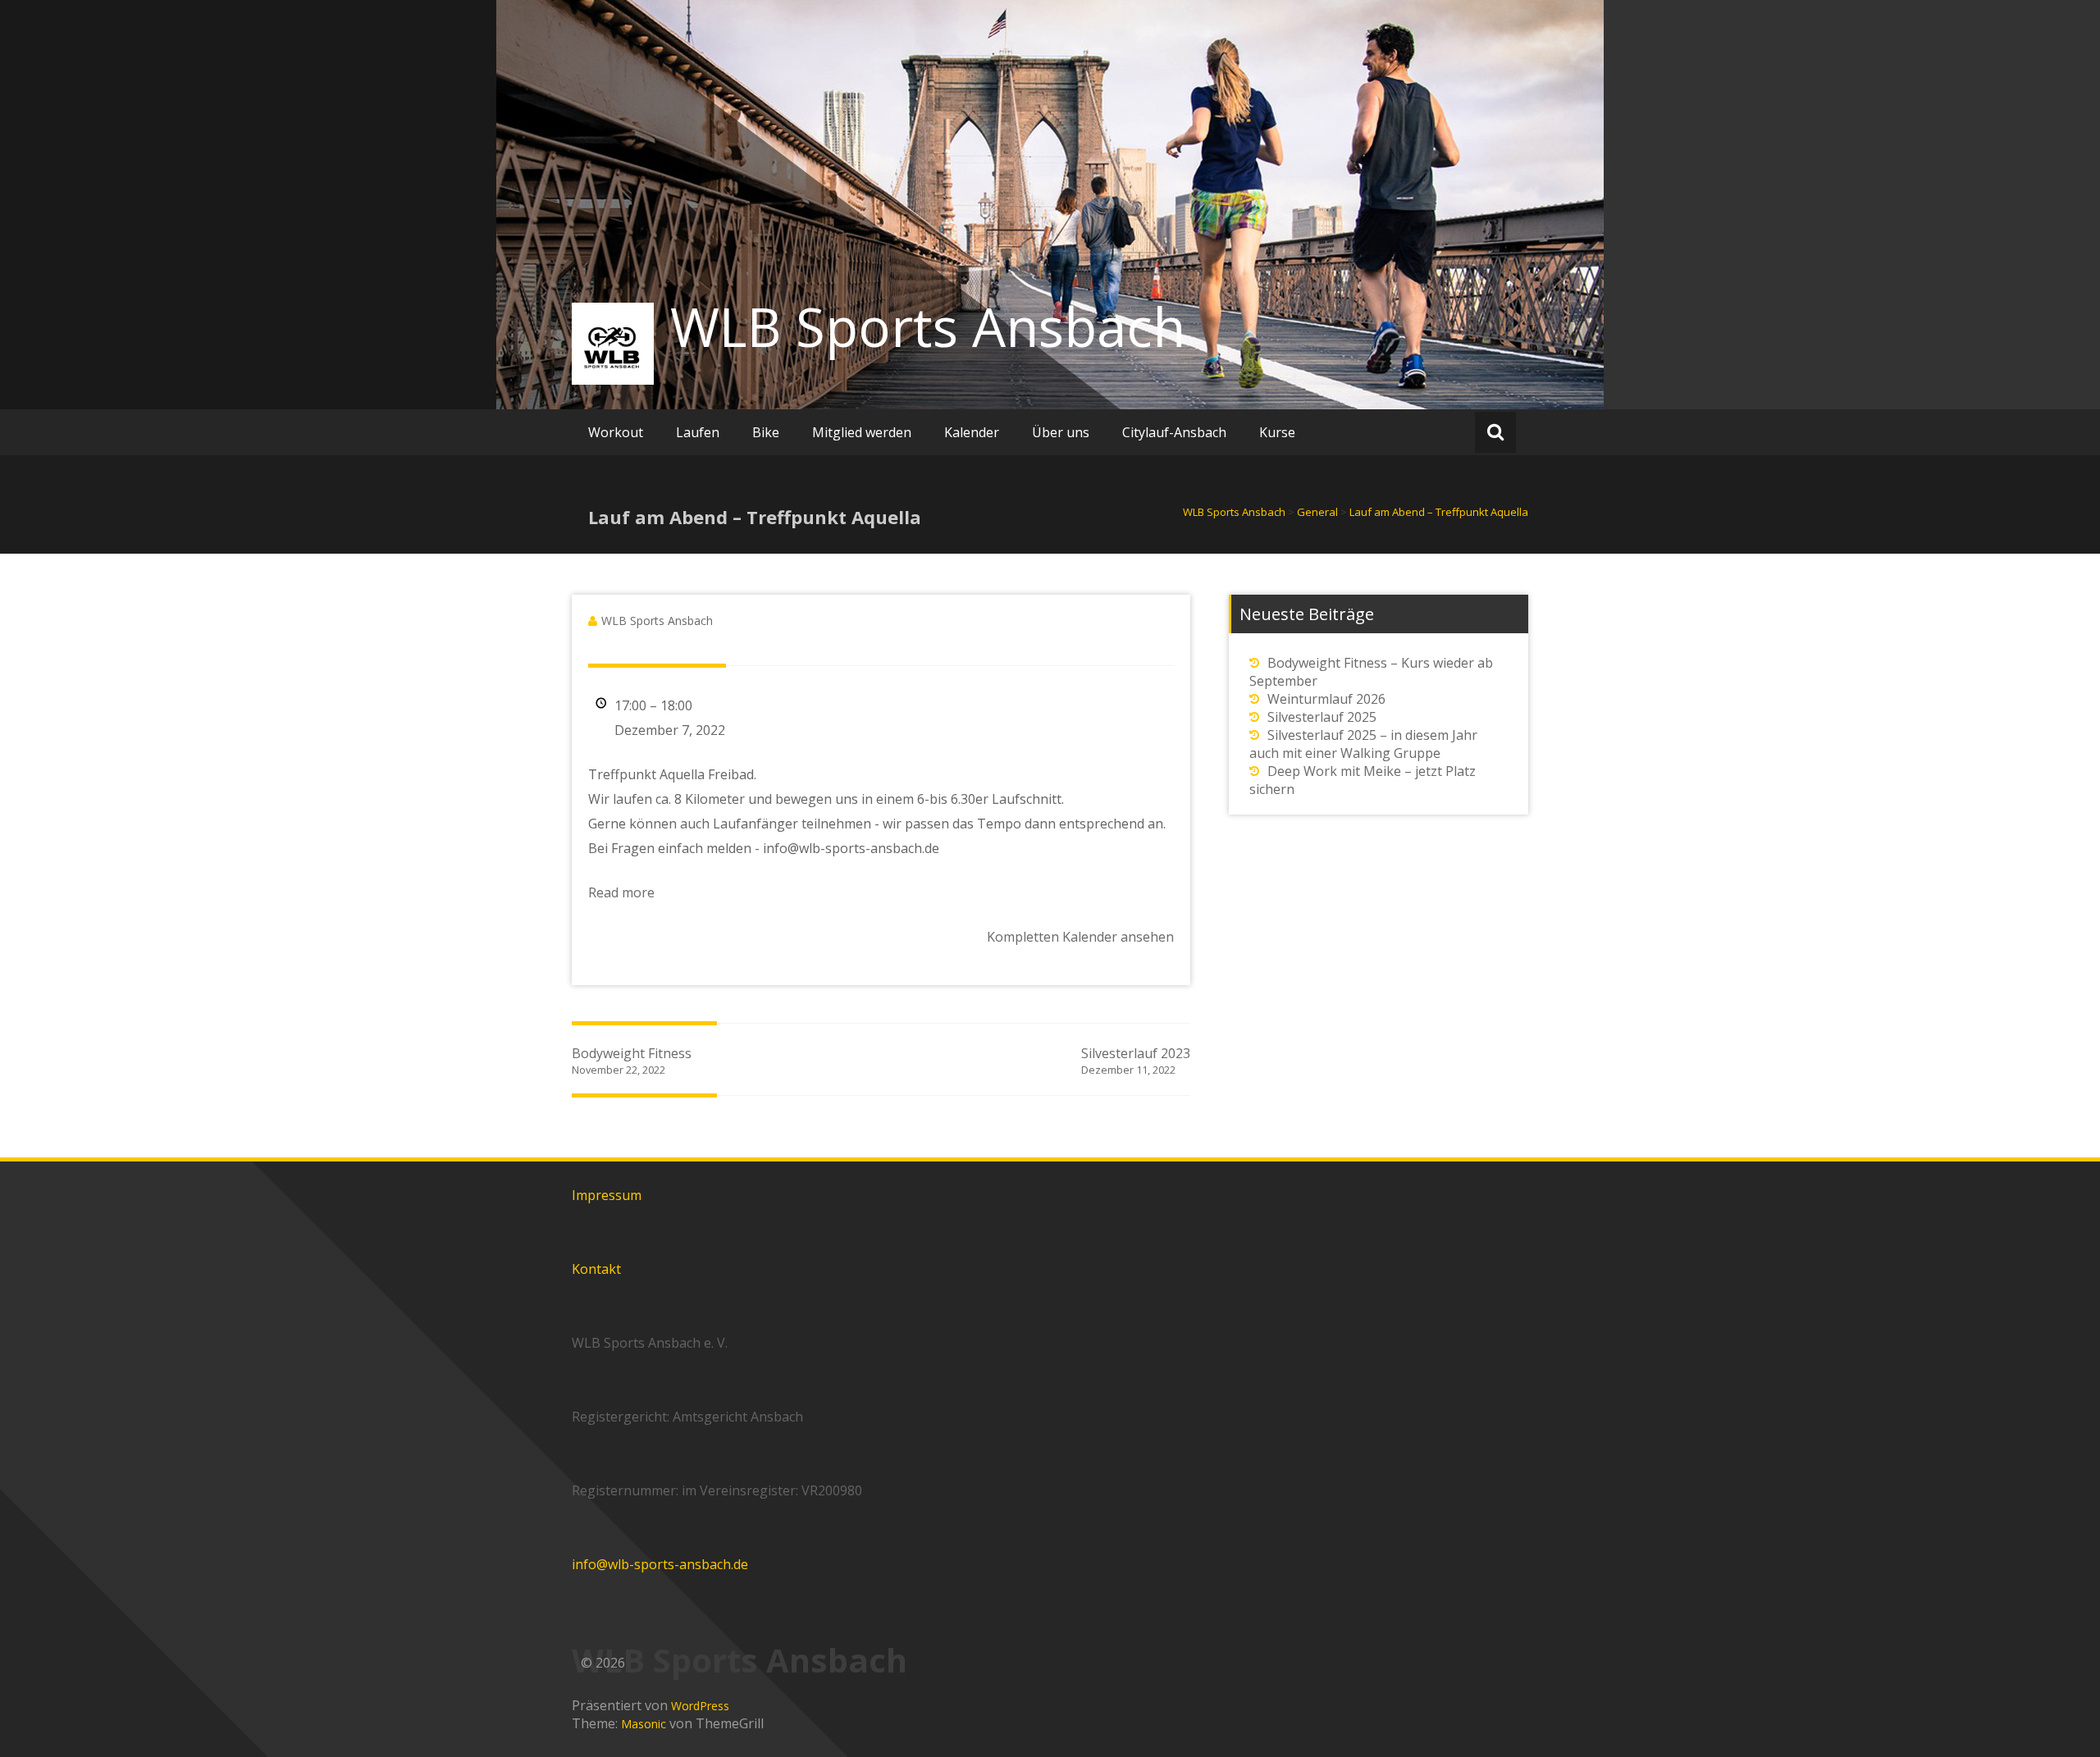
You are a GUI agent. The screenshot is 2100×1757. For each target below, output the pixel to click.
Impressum (607, 1195)
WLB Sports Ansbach (928, 326)
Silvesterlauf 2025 (1322, 717)
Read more (621, 892)
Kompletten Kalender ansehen (1080, 937)
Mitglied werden (862, 432)
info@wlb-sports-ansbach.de (660, 1564)
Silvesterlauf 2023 (1136, 1061)
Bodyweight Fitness (632, 1061)
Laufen (698, 432)
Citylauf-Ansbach (1174, 432)
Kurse (1277, 432)
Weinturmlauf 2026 (1326, 699)
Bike (766, 432)
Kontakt (596, 1269)
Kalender (972, 432)
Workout (616, 432)
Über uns (1061, 432)
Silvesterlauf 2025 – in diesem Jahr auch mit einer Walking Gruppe (1363, 744)
